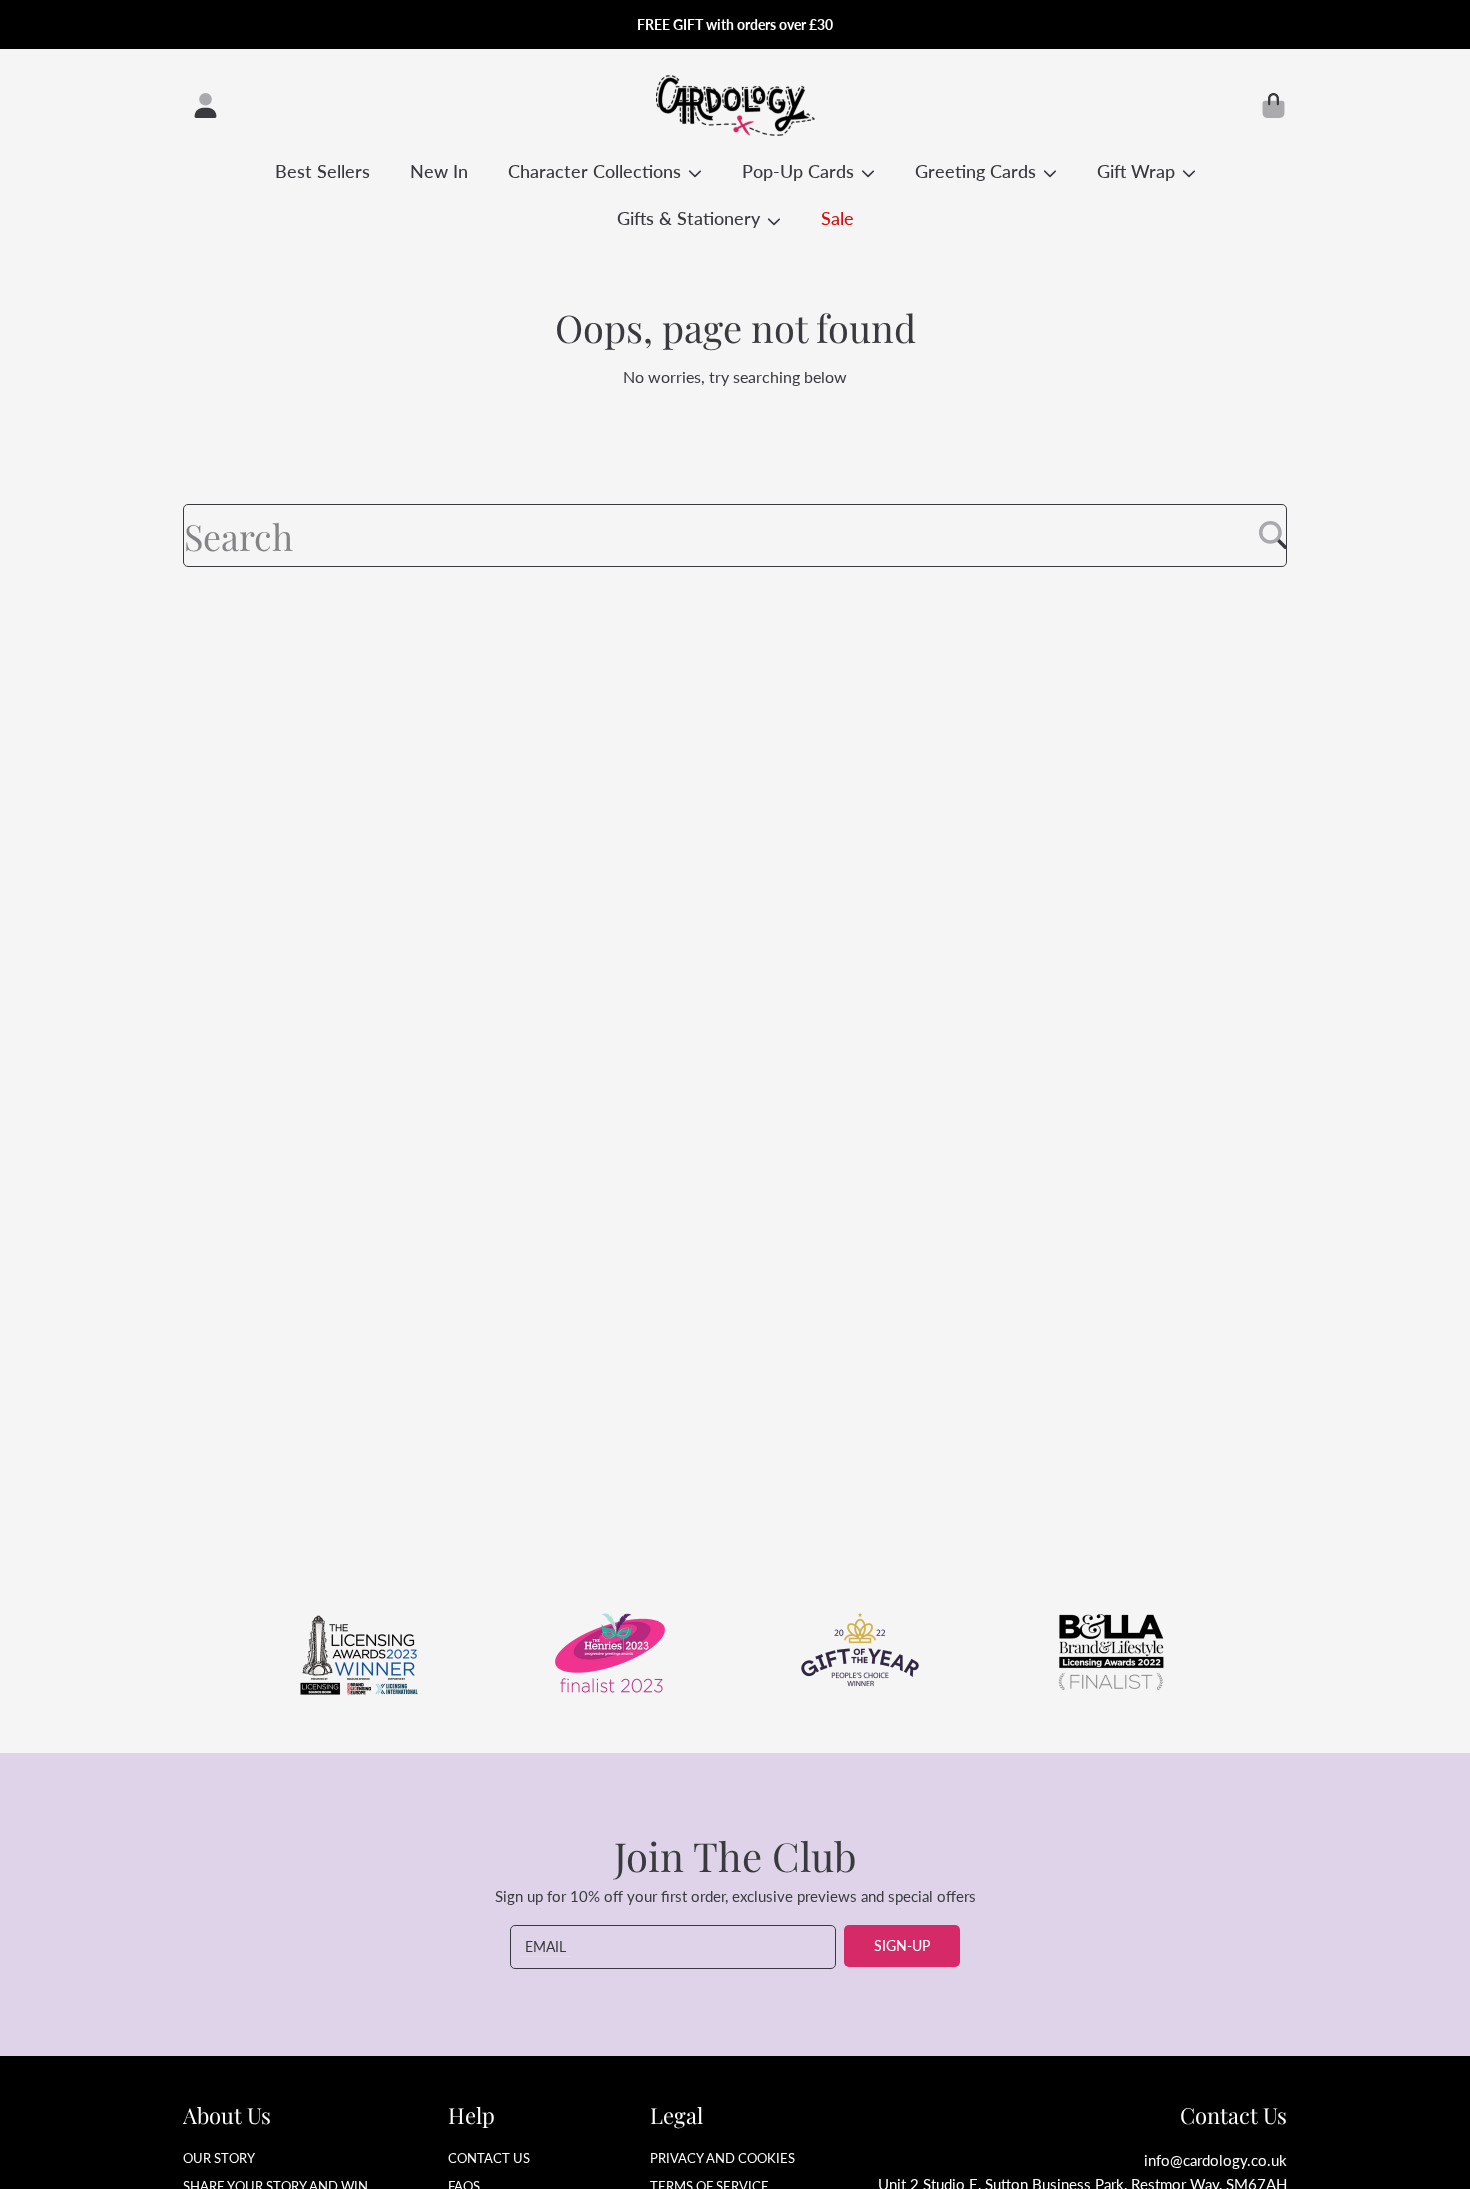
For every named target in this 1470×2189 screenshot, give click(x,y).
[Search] (1273, 535)
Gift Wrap (1138, 171)
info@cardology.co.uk (1215, 2160)
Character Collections (597, 171)
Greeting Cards (978, 171)
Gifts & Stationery (691, 218)
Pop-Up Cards (800, 171)
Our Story (219, 2158)
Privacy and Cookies (722, 2158)
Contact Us (489, 2158)
